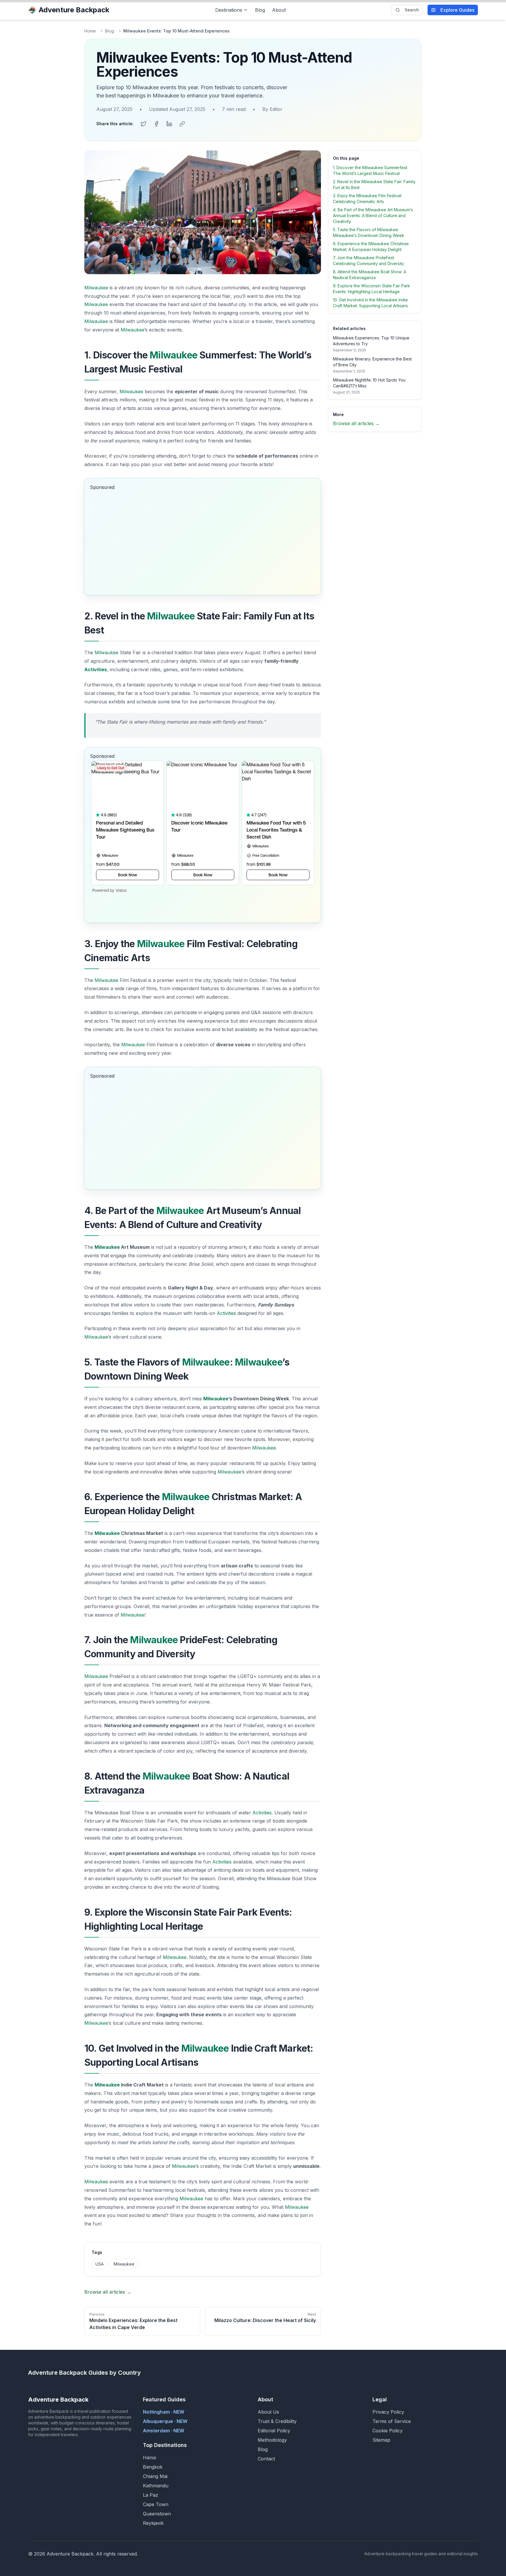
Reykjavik (153, 2523)
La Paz (151, 2495)
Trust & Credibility (277, 2421)
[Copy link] (182, 124)
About (279, 10)
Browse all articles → (108, 2292)
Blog (260, 10)
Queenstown (157, 2514)
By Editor (272, 109)
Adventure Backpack (74, 10)
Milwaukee (96, 288)
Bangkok (153, 2467)
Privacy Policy (388, 2412)
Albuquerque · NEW (165, 2421)
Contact (266, 2459)
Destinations (229, 10)
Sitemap (381, 2440)
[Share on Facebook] (156, 124)
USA (100, 2264)
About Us (268, 2412)
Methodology (272, 2440)
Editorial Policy (274, 2431)
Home (90, 31)
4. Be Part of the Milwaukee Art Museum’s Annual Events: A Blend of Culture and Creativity (373, 215)
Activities (96, 669)
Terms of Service (392, 2421)
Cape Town (156, 2504)
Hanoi (149, 2457)
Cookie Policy (388, 2431)
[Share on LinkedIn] (169, 124)
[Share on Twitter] (143, 124)
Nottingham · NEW (164, 2412)
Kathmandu (156, 2486)
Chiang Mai (155, 2476)
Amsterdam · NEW (164, 2431)
